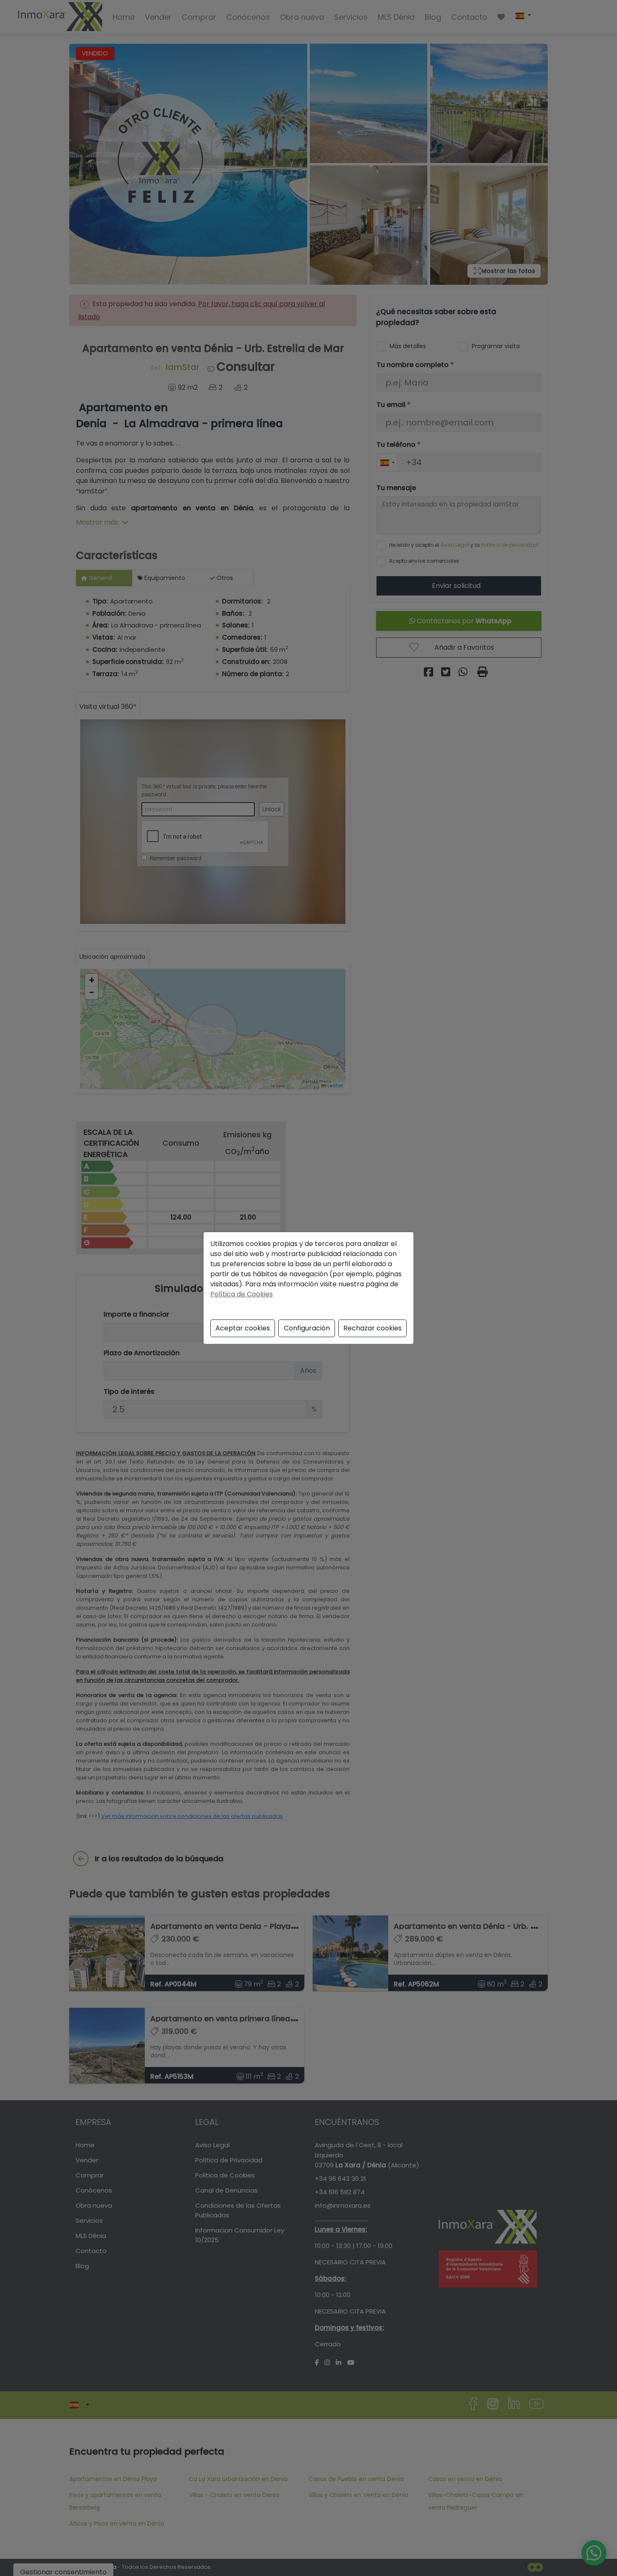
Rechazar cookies (373, 1328)
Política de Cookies (242, 1294)
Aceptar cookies (243, 1328)
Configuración (307, 1328)
